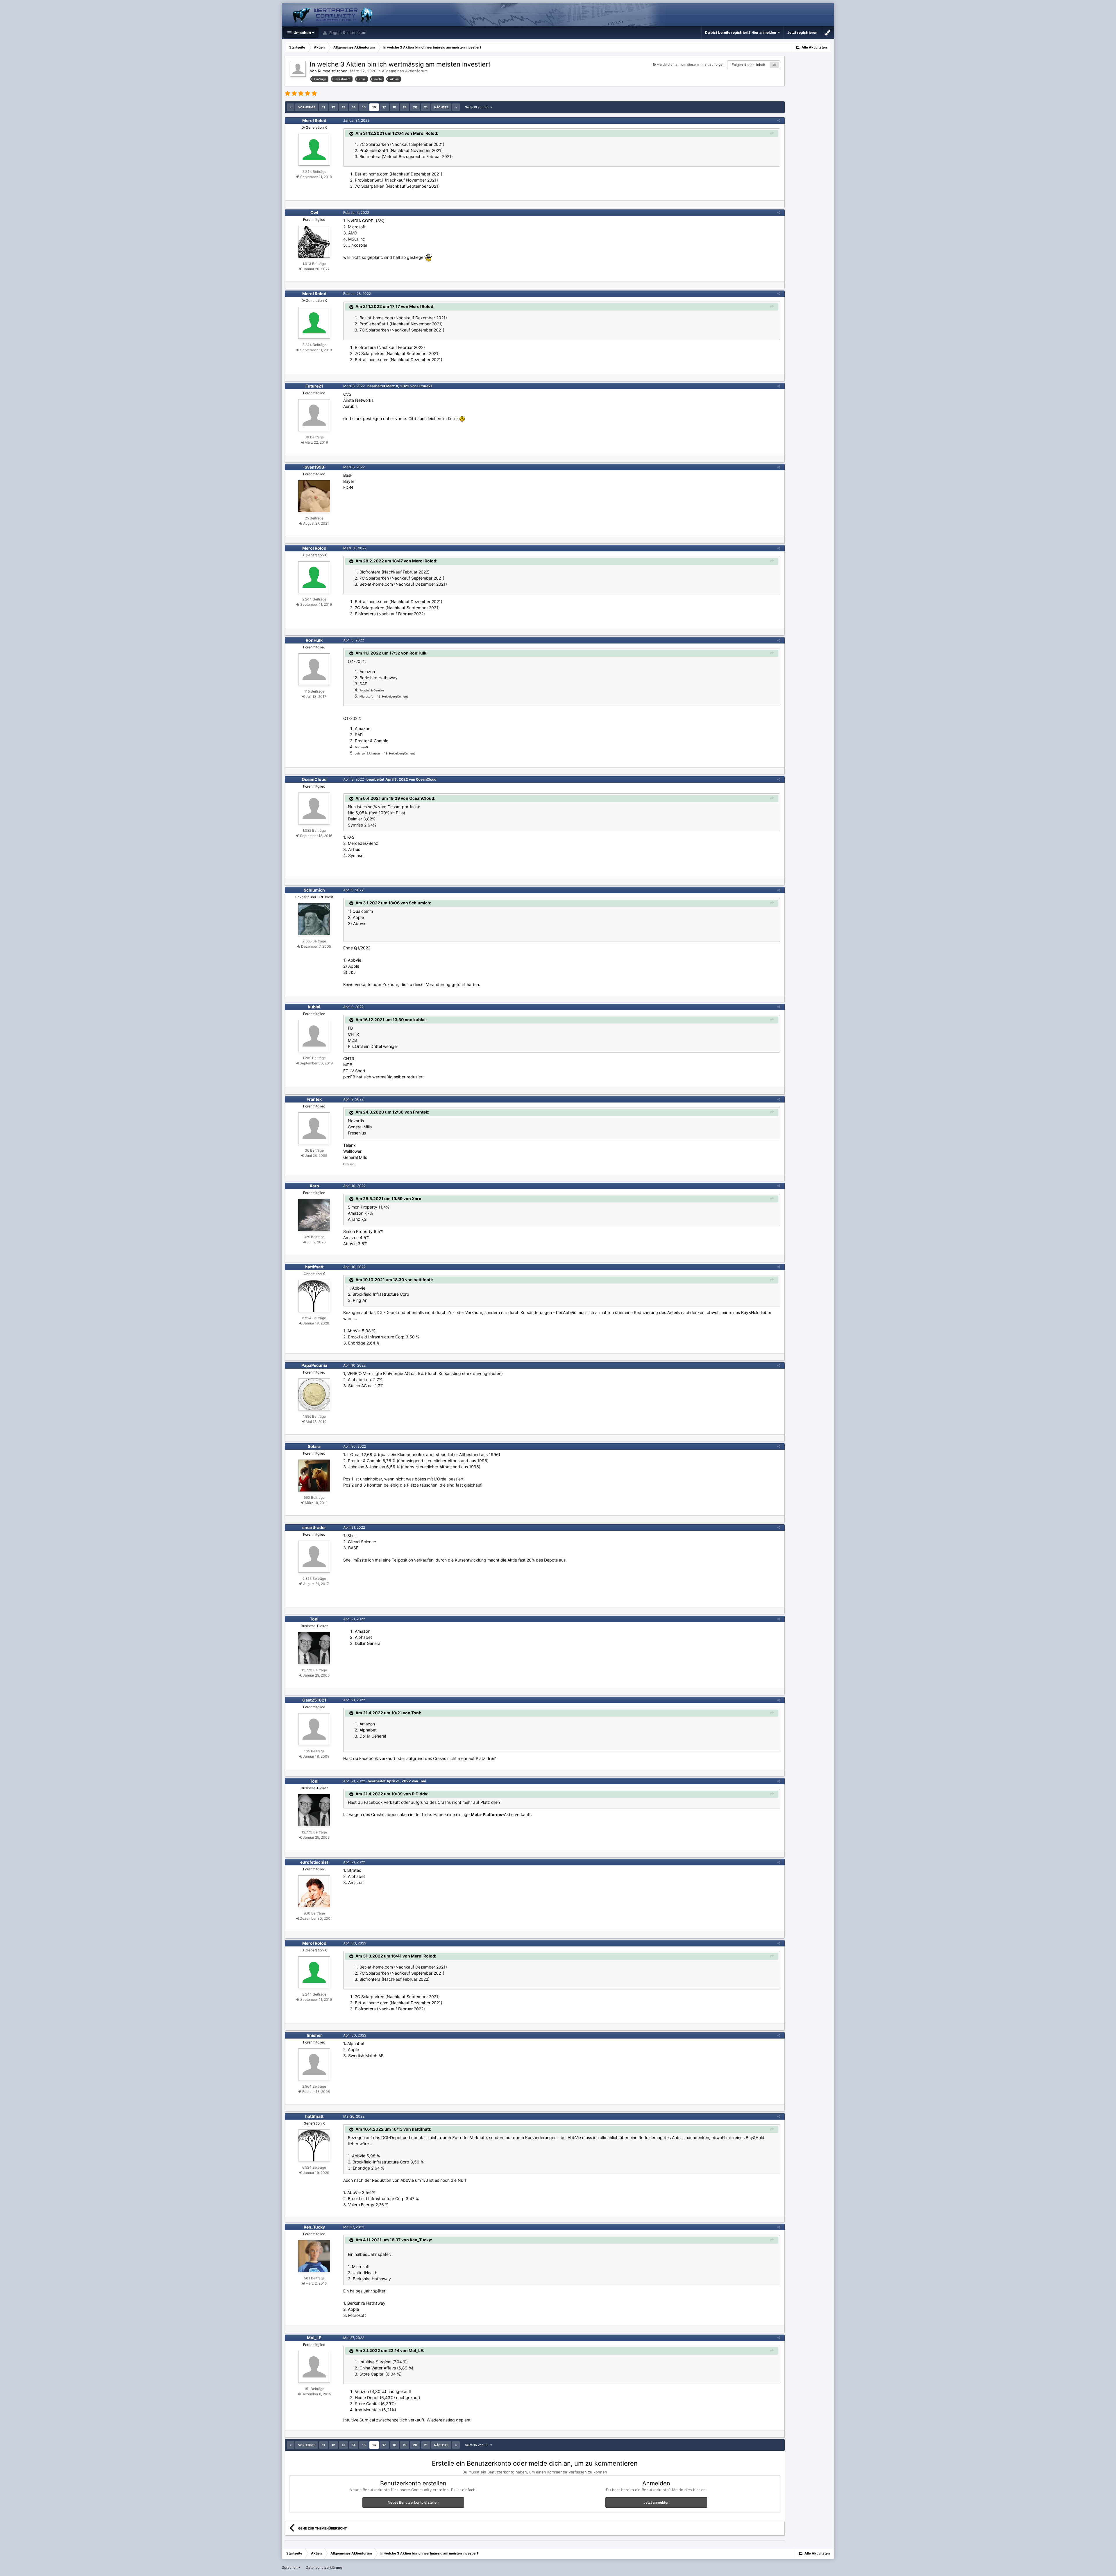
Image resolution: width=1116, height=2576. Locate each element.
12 (333, 107)
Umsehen (302, 33)
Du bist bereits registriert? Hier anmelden (741, 32)
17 (384, 107)
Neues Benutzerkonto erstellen (413, 2502)
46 (774, 65)
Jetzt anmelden (656, 2502)
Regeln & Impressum (347, 33)
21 (426, 107)
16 (374, 107)
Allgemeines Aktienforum (405, 71)
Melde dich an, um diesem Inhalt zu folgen (691, 64)
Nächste (441, 107)
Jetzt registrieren (802, 32)
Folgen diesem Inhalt (749, 65)
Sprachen (290, 2567)
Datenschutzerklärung (324, 2567)
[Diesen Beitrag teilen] (779, 120)
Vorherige (307, 107)
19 (405, 107)
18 (394, 107)
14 (354, 107)
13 (344, 107)
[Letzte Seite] (456, 107)
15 (364, 107)
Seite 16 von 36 (478, 107)
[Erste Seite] (291, 107)
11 (323, 107)
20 (415, 107)
